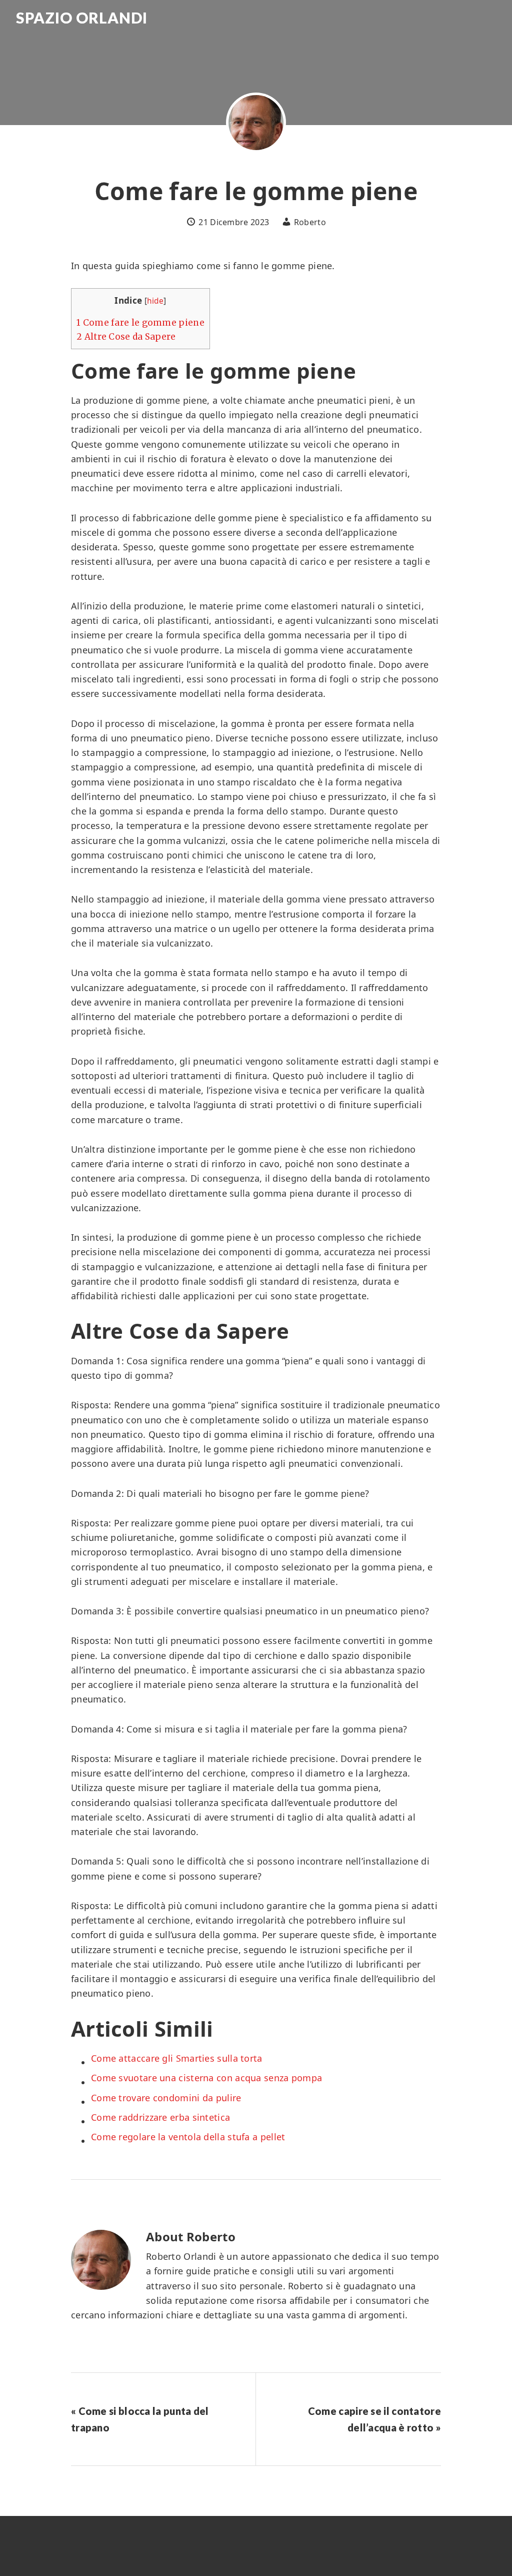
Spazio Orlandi (82, 18)
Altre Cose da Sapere (126, 337)
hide (155, 301)
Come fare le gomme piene (140, 323)
